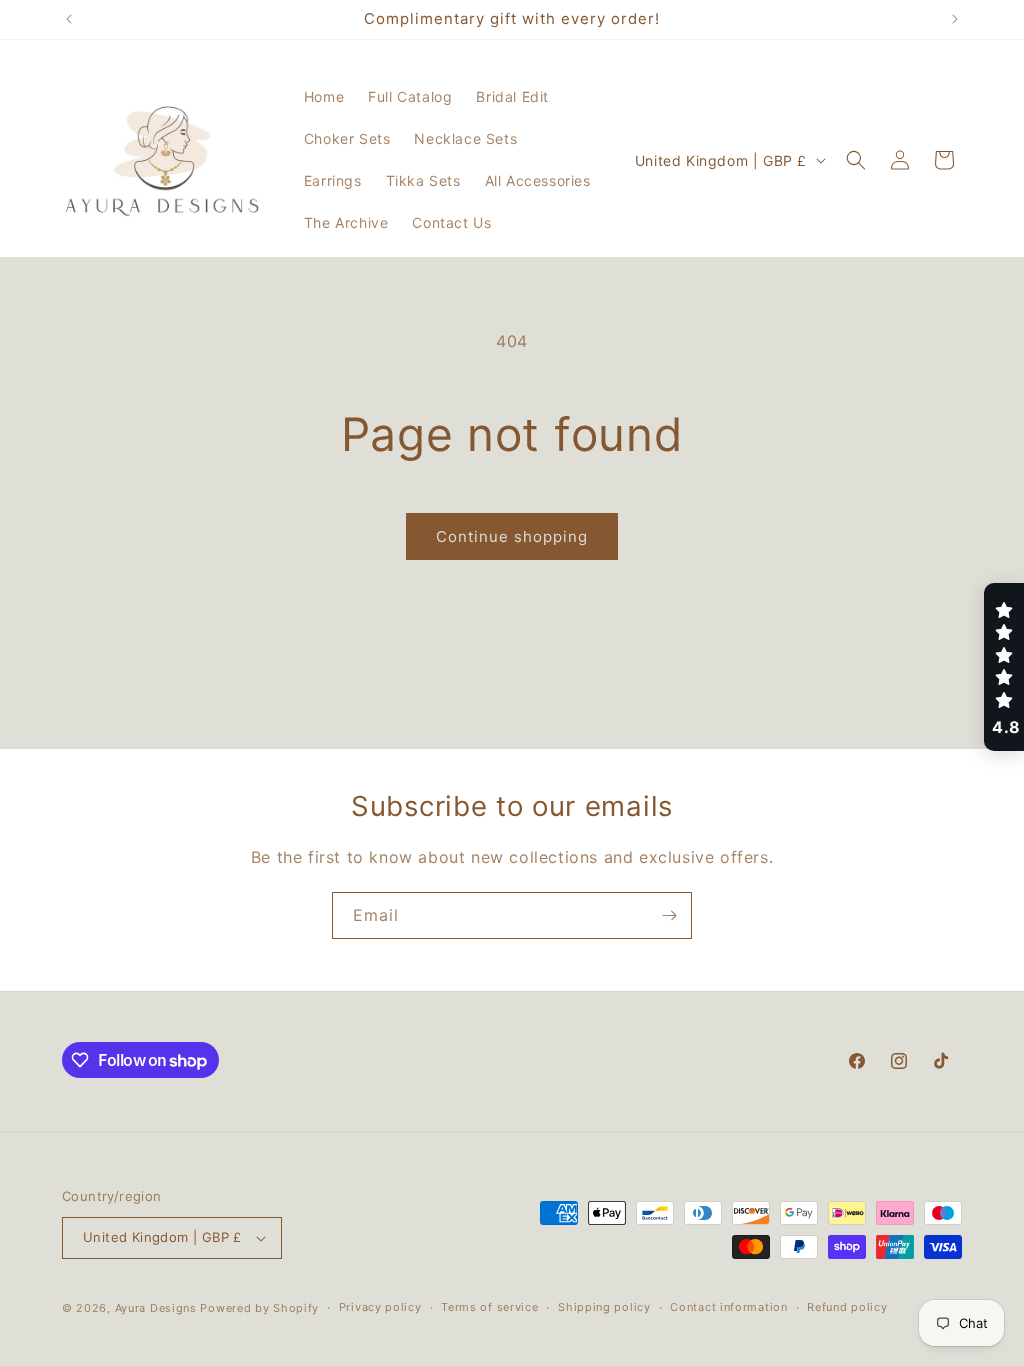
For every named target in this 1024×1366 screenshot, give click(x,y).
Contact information (728, 1307)
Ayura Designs (156, 1308)
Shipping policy (604, 1307)
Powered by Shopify (259, 1308)
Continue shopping (512, 536)
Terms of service (489, 1307)
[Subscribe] (669, 915)
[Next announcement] (955, 19)
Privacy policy (380, 1307)
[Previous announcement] (69, 19)
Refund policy (847, 1307)
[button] (856, 160)
